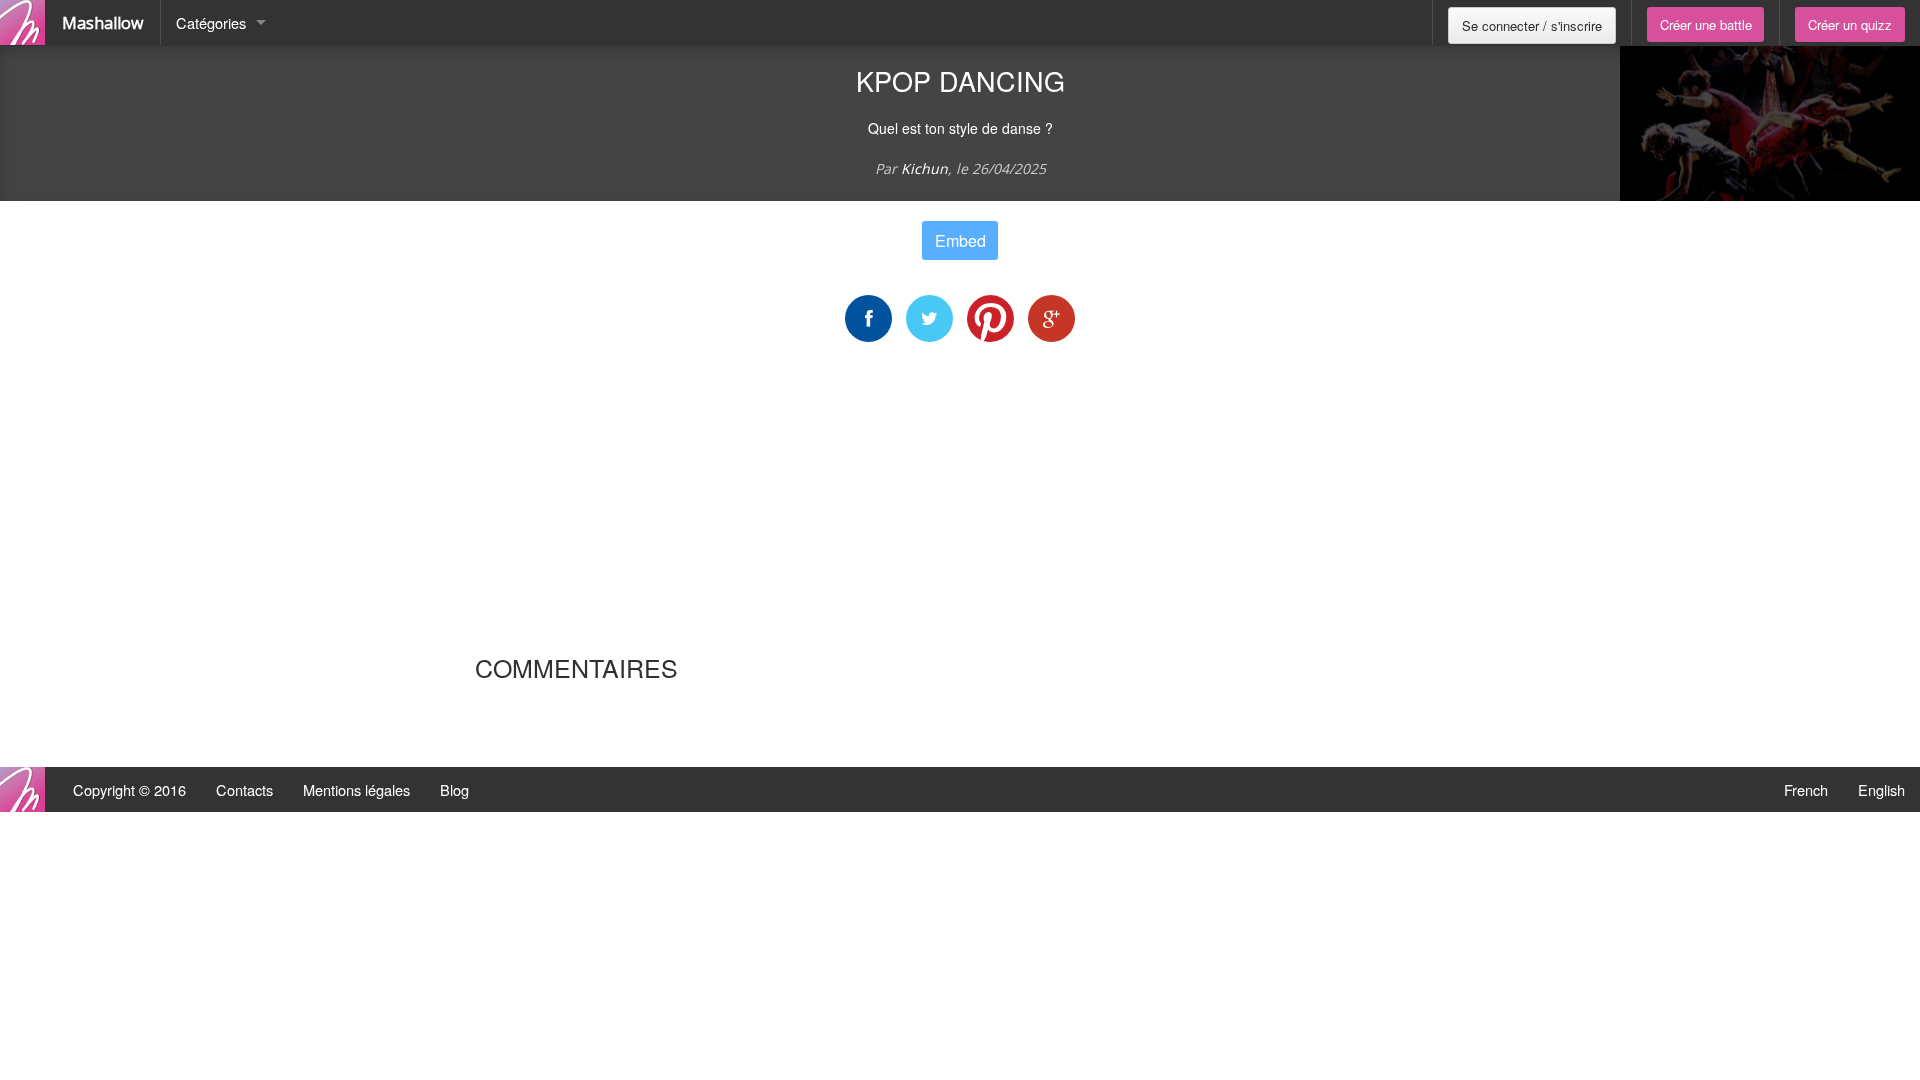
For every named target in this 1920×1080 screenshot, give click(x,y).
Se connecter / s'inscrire (1532, 25)
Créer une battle (1706, 24)
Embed (960, 240)
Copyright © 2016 (129, 789)
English (1881, 789)
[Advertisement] (960, 497)
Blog (454, 789)
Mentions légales (356, 789)
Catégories (211, 22)
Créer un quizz (1850, 24)
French (1806, 789)
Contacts (244, 789)
